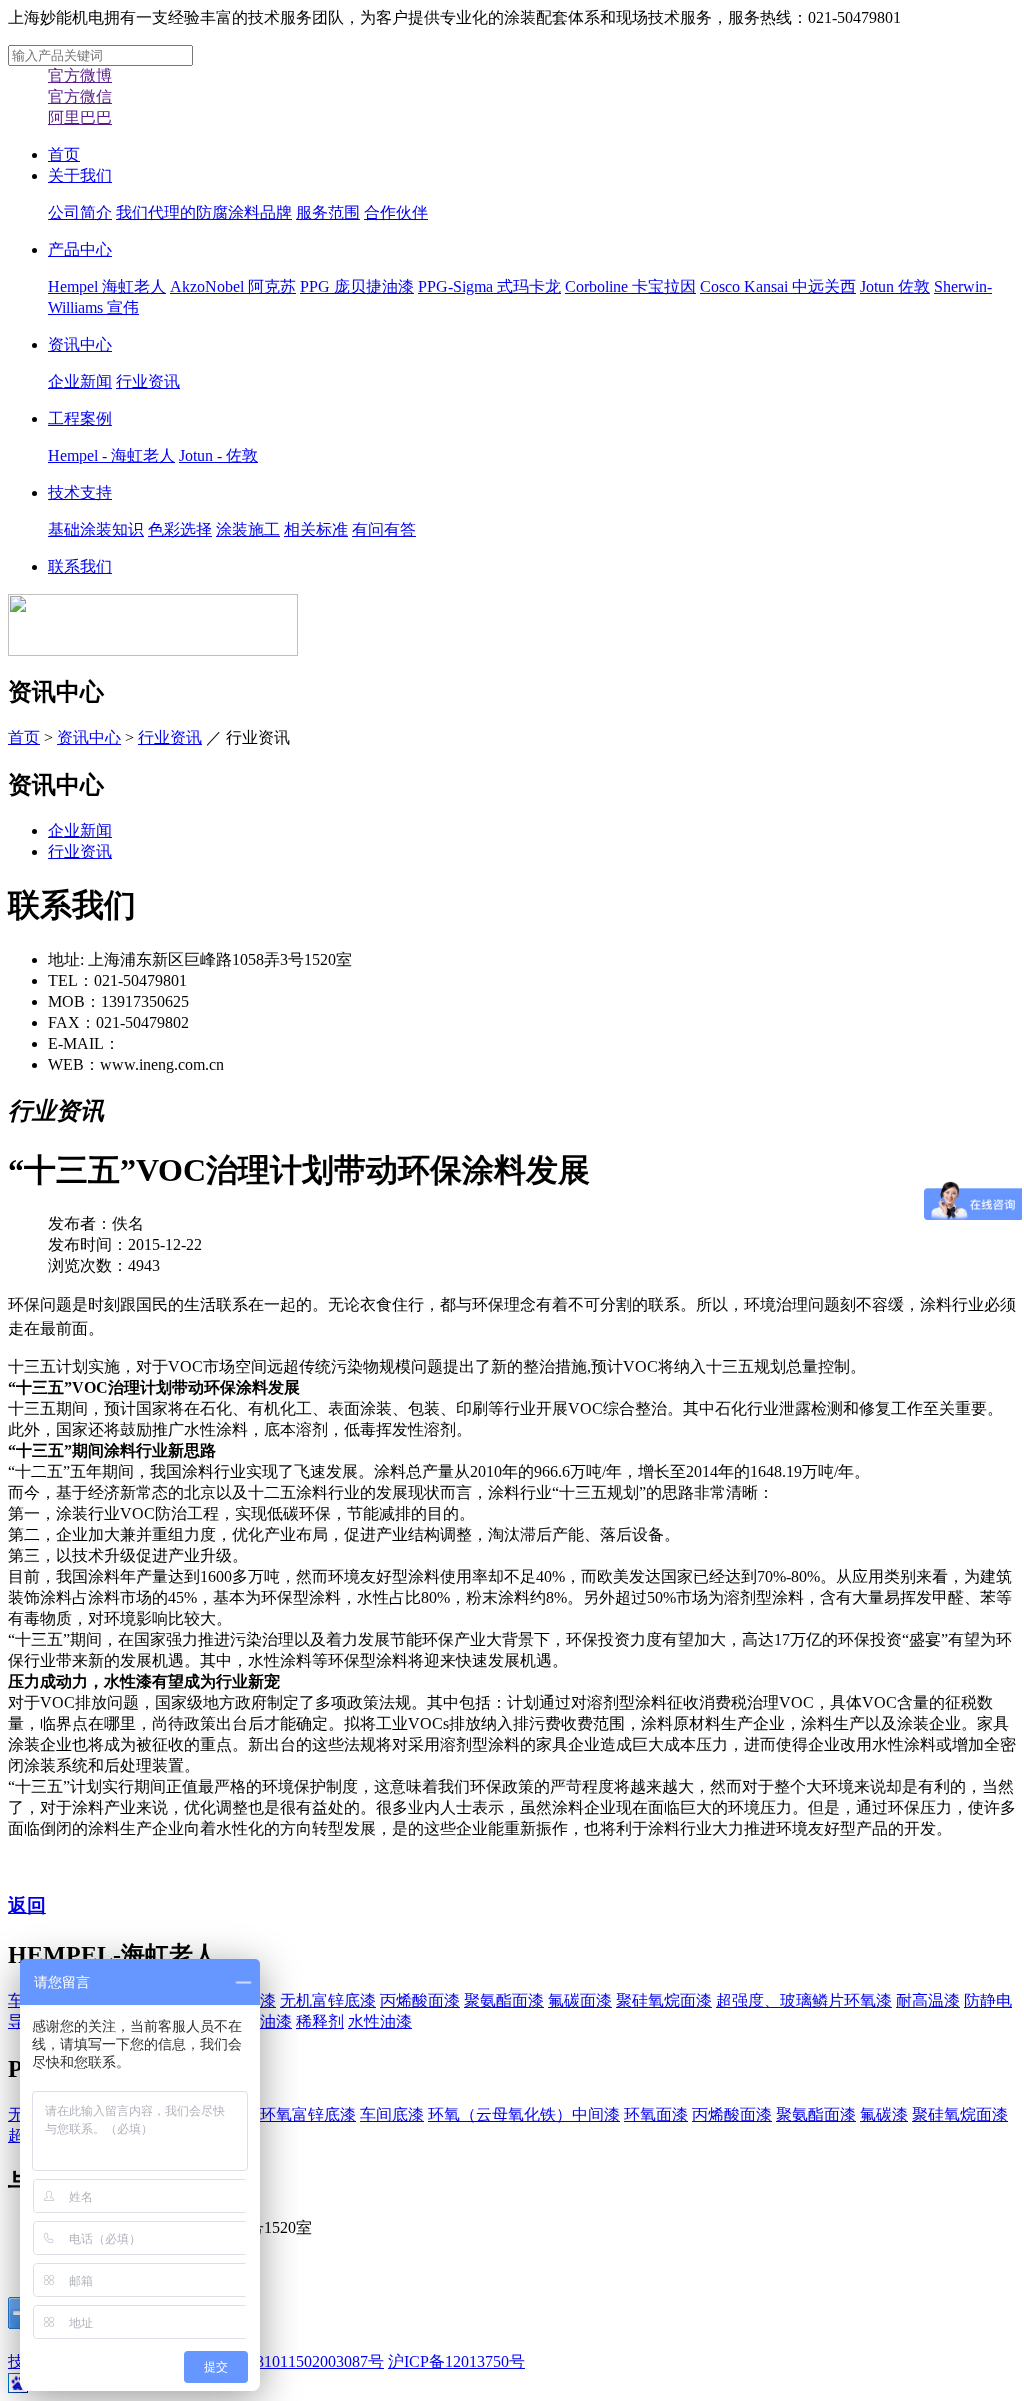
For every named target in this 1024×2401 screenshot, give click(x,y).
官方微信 (80, 96)
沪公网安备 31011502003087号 (278, 2361)
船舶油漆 (260, 2021)
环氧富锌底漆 (308, 2114)
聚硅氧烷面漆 (664, 2000)
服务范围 (328, 212)
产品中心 (80, 249)
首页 (64, 154)
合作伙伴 (396, 212)
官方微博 (80, 75)
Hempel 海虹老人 (107, 286)
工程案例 (80, 418)
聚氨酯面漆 (504, 2000)
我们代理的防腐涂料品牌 (204, 212)
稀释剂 (320, 2021)
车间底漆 (392, 2114)
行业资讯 (148, 381)
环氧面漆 (656, 2114)
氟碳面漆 (580, 2000)
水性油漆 (380, 2021)
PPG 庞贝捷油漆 (357, 286)
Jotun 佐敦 (895, 286)
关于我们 (80, 175)
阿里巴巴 (80, 117)
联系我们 (80, 566)
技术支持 (80, 492)
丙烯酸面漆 (420, 2000)
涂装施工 (248, 529)
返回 (27, 1905)
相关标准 (316, 529)
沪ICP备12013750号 (456, 2361)
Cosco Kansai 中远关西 (778, 286)
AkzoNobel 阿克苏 (233, 286)
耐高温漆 (928, 2000)
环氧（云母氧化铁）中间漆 (524, 2114)
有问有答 (384, 529)
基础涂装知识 (96, 529)
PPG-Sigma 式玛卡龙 (489, 286)
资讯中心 (80, 344)
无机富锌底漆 (328, 2000)
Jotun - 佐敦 (218, 455)
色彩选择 (180, 529)
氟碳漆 (884, 2114)
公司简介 (80, 212)
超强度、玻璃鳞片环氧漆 (804, 2000)
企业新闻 (80, 381)
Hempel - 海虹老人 (111, 455)
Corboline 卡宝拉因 (630, 286)
